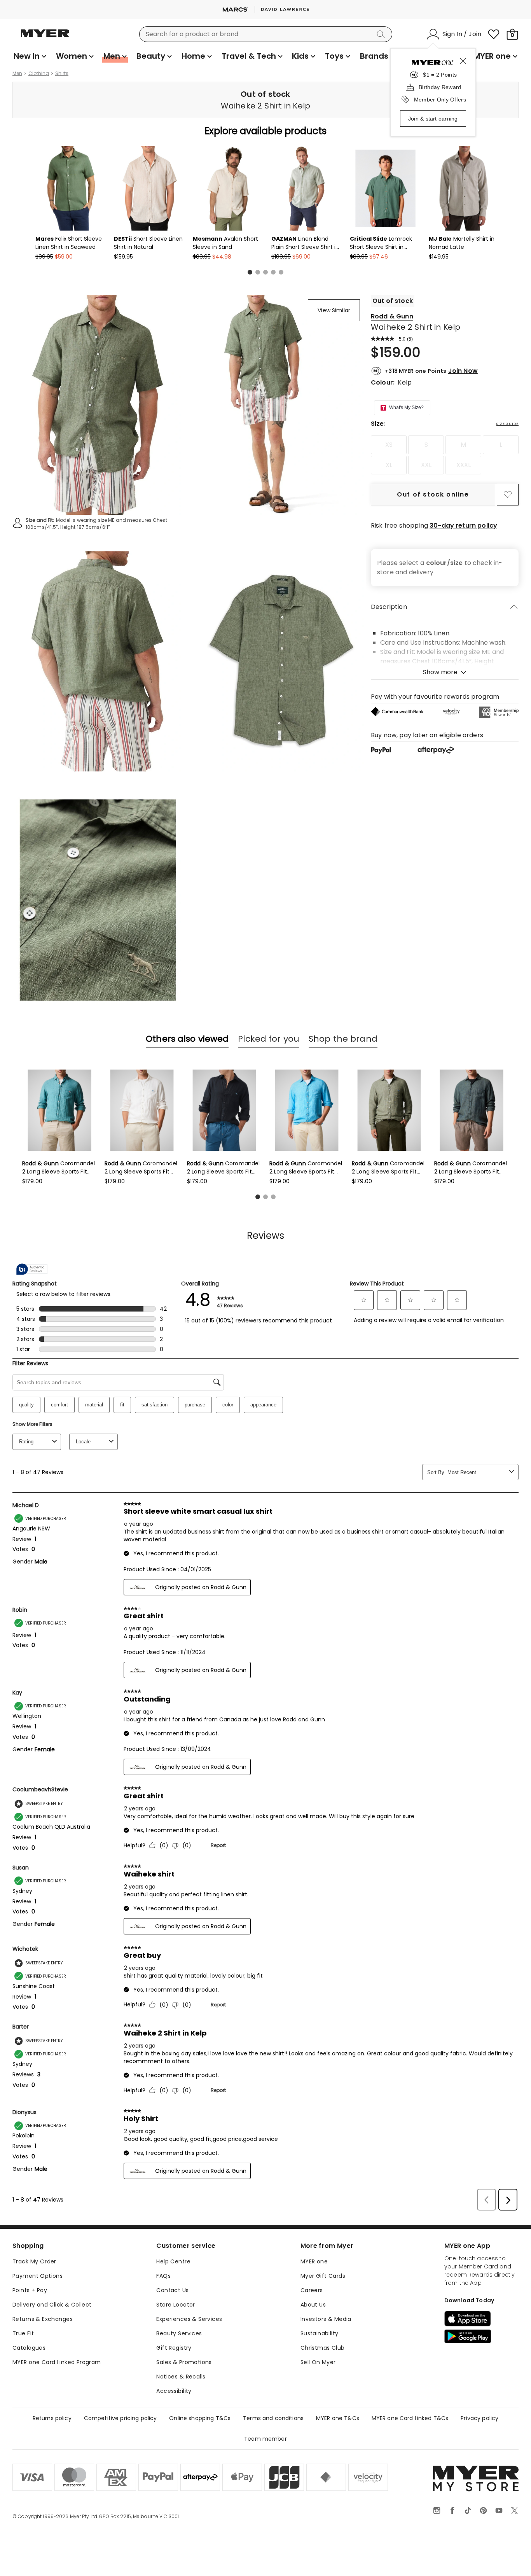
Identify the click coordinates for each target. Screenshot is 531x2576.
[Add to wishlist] (508, 495)
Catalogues (29, 2348)
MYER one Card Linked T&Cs (410, 2418)
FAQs (163, 2276)
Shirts (62, 73)
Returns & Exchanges (43, 2319)
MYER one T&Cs (338, 2418)
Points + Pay (30, 2290)
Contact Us (172, 2290)
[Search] (382, 34)
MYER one (314, 2261)
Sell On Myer (318, 2362)
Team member (265, 2439)
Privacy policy (479, 2418)
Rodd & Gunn (392, 316)
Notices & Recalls (181, 2377)
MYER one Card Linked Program (57, 2362)
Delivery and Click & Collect (52, 2305)
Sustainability (320, 2333)
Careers (312, 2290)
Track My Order (34, 2261)
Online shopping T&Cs (200, 2418)
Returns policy (52, 2418)
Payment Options (38, 2276)
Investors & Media (326, 2319)
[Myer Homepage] (45, 38)
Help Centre (173, 2261)
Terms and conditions (273, 2418)
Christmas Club (323, 2348)
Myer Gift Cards (323, 2276)
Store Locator (176, 2305)
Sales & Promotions (184, 2362)
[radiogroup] (445, 455)
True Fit (23, 2333)
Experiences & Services (189, 2319)
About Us (313, 2305)
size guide (507, 424)
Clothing (39, 73)
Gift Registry (174, 2348)
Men (17, 73)
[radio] (389, 445)
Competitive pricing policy (121, 2418)
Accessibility (174, 2391)
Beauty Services (179, 2333)
